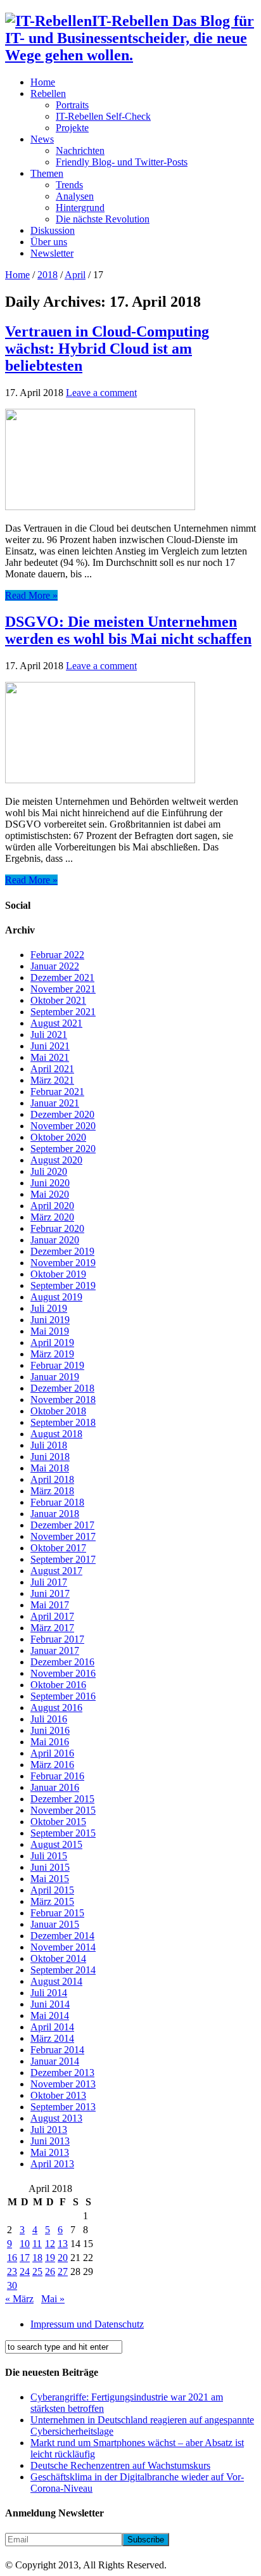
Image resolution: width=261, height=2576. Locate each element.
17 (25, 2258)
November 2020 (63, 1126)
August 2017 (56, 1571)
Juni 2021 (50, 1046)
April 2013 (52, 2164)
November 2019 (63, 1263)
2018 (48, 275)
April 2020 (52, 1206)
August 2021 (56, 1023)
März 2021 (52, 1080)
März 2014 (52, 2038)
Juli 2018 (49, 1445)
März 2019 (52, 1354)
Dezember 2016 (62, 1662)
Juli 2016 (49, 1719)
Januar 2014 (55, 2061)
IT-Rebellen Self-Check (103, 116)
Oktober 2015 (58, 1822)
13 (63, 2244)
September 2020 (63, 1149)
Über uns (49, 242)
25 (37, 2272)
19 (50, 2258)
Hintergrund (80, 208)
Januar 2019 (55, 1377)
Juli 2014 (49, 1993)
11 (37, 2244)
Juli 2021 (49, 1035)
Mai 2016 (50, 1742)
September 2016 (63, 1696)
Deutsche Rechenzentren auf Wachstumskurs (120, 2465)
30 (12, 2285)
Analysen (75, 196)
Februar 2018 (57, 1502)
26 (50, 2272)
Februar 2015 (57, 1913)
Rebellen (48, 93)
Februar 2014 (57, 2050)
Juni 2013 (50, 2141)
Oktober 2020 (58, 1137)
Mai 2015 (50, 1879)
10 (25, 2244)
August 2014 (56, 1981)
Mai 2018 (50, 1468)
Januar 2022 (55, 966)
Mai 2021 (50, 1057)
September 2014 (63, 1970)
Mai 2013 (50, 2152)
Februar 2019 (57, 1365)
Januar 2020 (55, 1240)
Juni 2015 (50, 1867)
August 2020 (56, 1160)
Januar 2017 (55, 1650)
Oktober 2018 (58, 1411)
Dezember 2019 (62, 1251)
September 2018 (63, 1422)
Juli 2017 (49, 1582)
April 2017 (52, 1616)
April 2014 (52, 2027)
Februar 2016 (57, 1776)
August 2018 (56, 1434)
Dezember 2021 (62, 977)
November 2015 (63, 1810)
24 (25, 2272)
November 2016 (63, 1673)
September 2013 (63, 2107)
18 (37, 2258)
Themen (47, 173)
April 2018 (52, 1479)
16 (12, 2258)
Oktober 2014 (58, 1958)
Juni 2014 (50, 2004)
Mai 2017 (50, 1605)
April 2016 (52, 1753)
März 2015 (52, 1901)
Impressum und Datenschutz (87, 2324)
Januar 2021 (55, 1103)
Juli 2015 (49, 1856)
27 (63, 2272)
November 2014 (63, 1947)
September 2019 (63, 1285)
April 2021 (52, 1069)
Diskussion (53, 230)
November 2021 (63, 989)
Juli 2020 (49, 1171)
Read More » (31, 595)
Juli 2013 (49, 2130)
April (75, 275)
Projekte (72, 128)
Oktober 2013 (58, 2095)
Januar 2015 (55, 1924)
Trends (69, 185)
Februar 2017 (57, 1639)
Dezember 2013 (62, 2073)
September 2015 (63, 1833)
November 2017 (63, 1536)
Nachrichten (80, 151)
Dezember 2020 (62, 1114)
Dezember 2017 (62, 1525)
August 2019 (56, 1297)
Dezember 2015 (62, 1799)
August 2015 (56, 1844)
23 (12, 2272)
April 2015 (52, 1890)
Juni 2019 (50, 1320)
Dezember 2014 (62, 1936)
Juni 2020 (50, 1183)
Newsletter (52, 253)
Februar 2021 (57, 1092)
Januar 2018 (55, 1514)
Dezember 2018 (62, 1388)
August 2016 (56, 1708)
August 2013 (56, 2118)
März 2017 (52, 1628)
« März (19, 2299)
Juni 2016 (50, 1730)
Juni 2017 (50, 1593)
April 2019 (52, 1342)
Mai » (53, 2299)
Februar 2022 (57, 955)
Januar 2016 (55, 1787)
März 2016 (52, 1765)
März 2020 (52, 1217)
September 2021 (63, 1012)
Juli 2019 (49, 1308)
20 (63, 2258)
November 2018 (63, 1400)
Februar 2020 (57, 1228)
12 (50, 2244)
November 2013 (63, 2084)
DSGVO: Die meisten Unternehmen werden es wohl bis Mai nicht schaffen (128, 630)
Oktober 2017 (58, 1548)
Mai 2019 (50, 1331)
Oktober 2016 (58, 1685)
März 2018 (52, 1491)
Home (43, 82)
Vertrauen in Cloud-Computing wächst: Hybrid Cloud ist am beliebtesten (107, 349)
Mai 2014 (50, 2015)
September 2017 (63, 1559)
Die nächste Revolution (103, 219)
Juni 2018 (50, 1457)
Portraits (72, 105)
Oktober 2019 (58, 1274)
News (42, 139)
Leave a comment (101, 393)
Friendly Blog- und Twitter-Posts (122, 162)
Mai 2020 (50, 1194)
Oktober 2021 (58, 1000)
